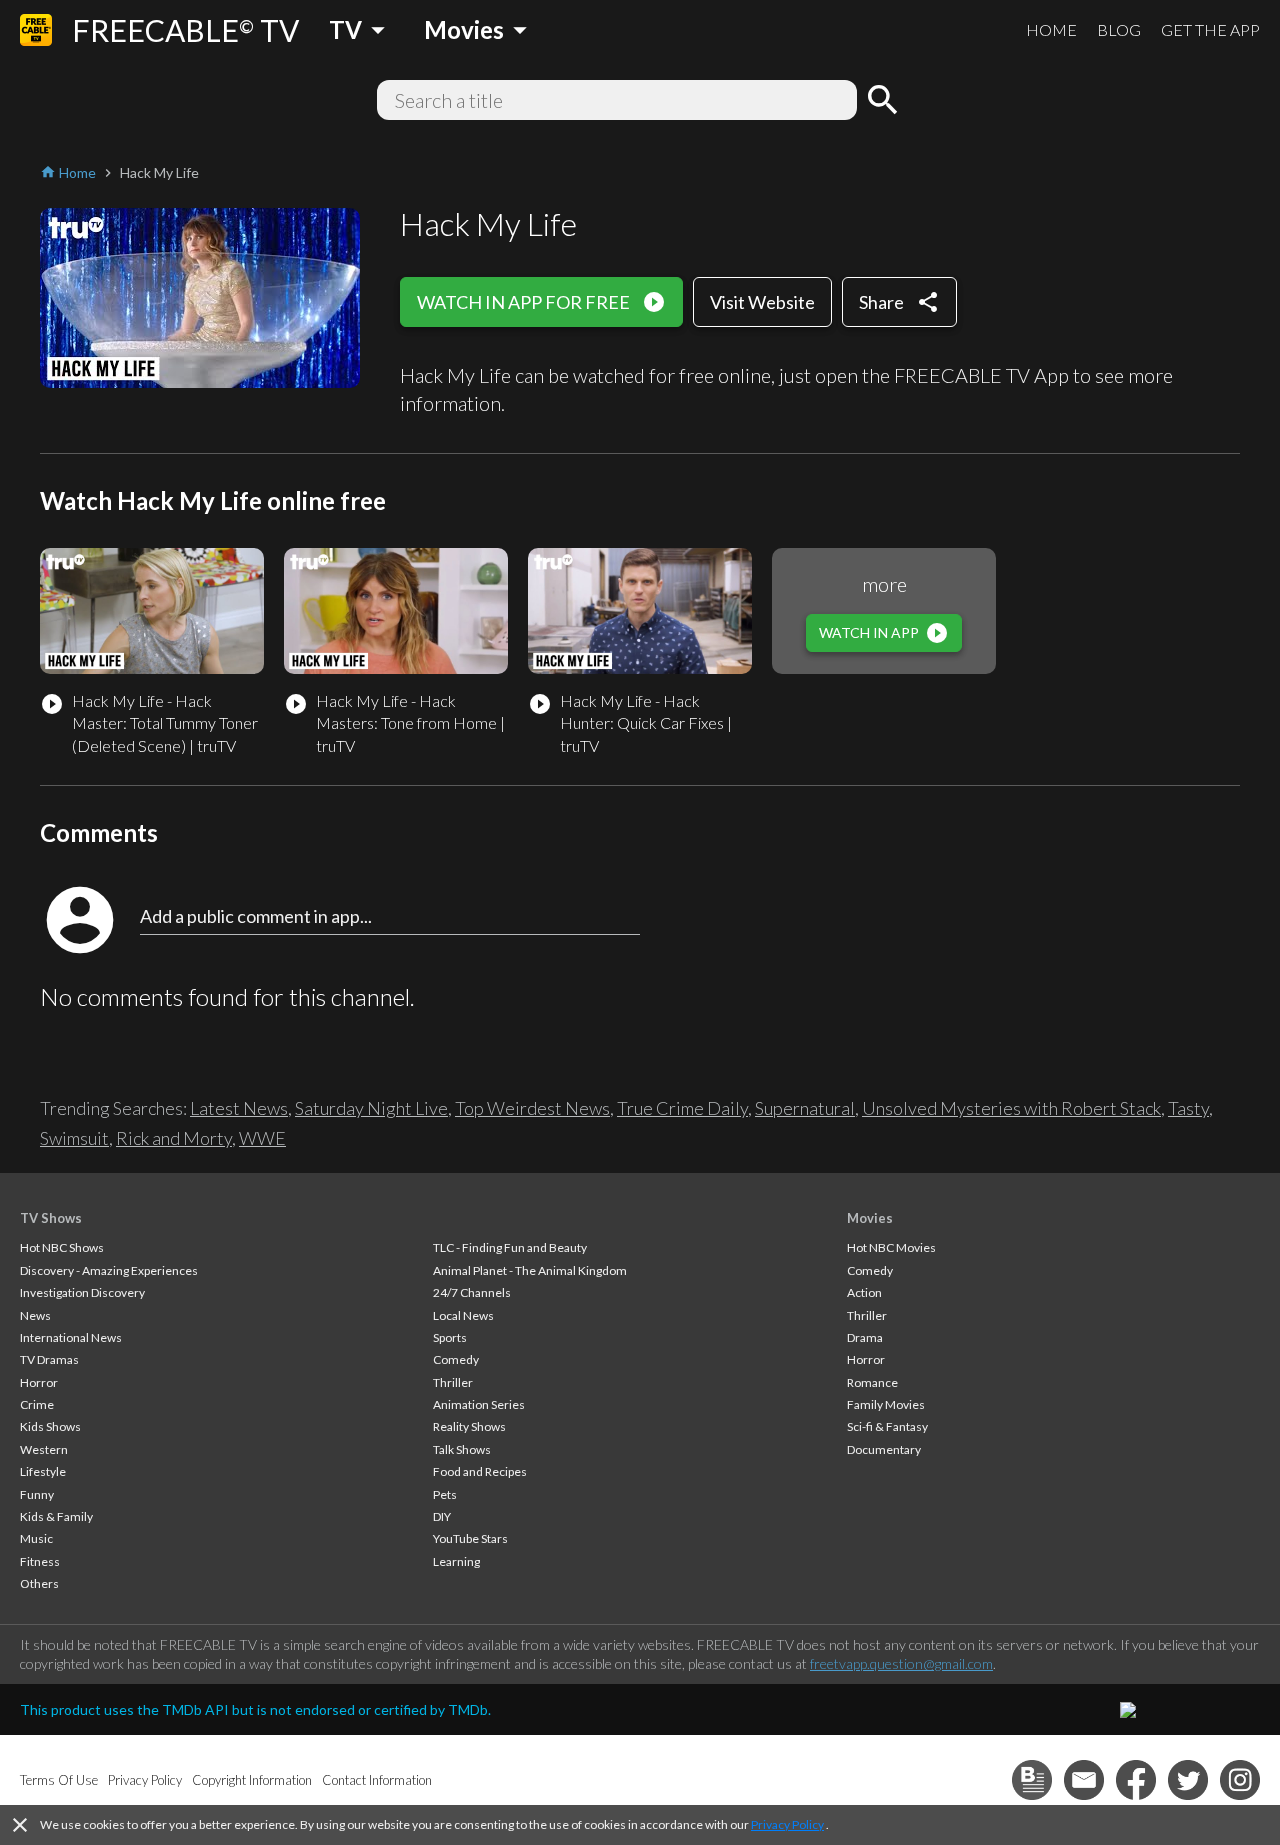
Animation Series (479, 1404)
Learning (456, 1561)
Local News (463, 1315)
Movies (870, 1218)
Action (864, 1292)
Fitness (40, 1561)
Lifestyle (43, 1471)
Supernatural (805, 1108)
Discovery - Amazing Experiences (109, 1270)
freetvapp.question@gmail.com (901, 1663)
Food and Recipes (480, 1471)
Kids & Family (56, 1516)
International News (71, 1337)
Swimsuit (74, 1138)
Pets (445, 1494)
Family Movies (886, 1404)
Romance (872, 1382)
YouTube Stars (470, 1538)
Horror (39, 1382)
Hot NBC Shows (62, 1247)
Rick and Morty (174, 1138)
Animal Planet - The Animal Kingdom (530, 1270)
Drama (865, 1337)
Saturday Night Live (371, 1108)
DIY (442, 1516)
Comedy (456, 1359)
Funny (37, 1494)
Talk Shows (462, 1449)
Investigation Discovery (82, 1292)
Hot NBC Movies (891, 1247)
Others (39, 1583)
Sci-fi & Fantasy (887, 1426)
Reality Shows (469, 1426)
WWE (262, 1138)
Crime (37, 1404)
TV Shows (51, 1218)
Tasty (1188, 1108)
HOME (1051, 29)
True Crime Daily (682, 1108)
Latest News (239, 1108)
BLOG (1119, 29)
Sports (450, 1337)
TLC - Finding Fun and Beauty (510, 1247)
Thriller (453, 1382)
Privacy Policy (787, 1824)
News (35, 1315)
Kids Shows (50, 1426)
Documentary (884, 1449)
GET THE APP (1210, 29)
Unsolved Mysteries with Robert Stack (1011, 1108)
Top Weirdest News (532, 1108)
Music (36, 1538)
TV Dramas (49, 1359)
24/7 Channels (472, 1292)
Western (44, 1449)
